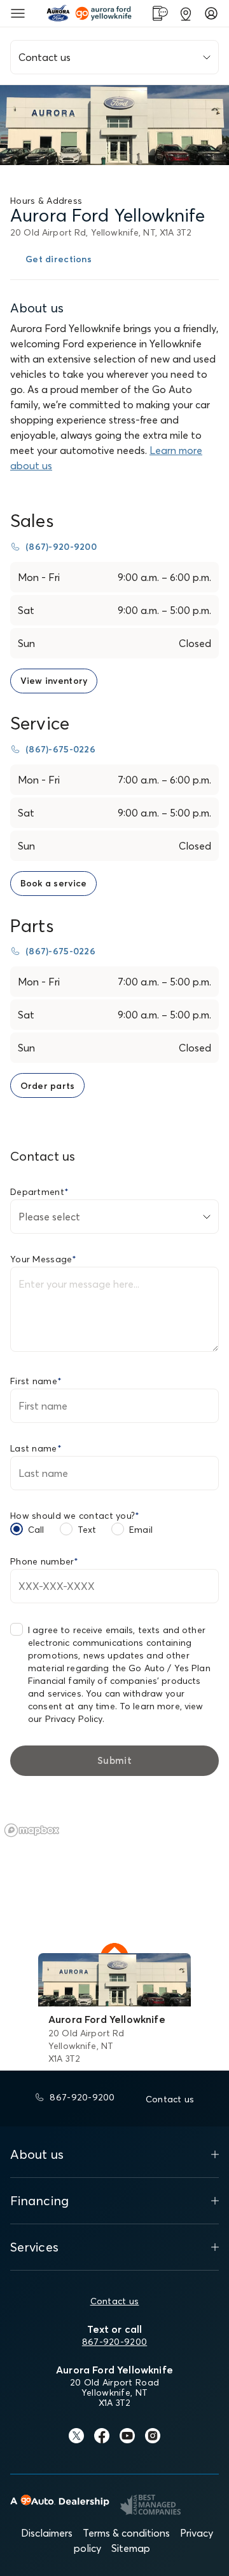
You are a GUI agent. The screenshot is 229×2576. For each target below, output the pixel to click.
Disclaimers (47, 2533)
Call (36, 1530)
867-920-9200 (114, 2342)
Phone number (45, 1561)
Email (141, 1530)
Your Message (44, 1259)
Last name (36, 1448)
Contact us (115, 2301)
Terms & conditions (126, 2533)
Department (39, 1192)
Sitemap (131, 2548)
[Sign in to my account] (211, 13)
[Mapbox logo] (32, 1830)
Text (87, 1530)
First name (36, 1381)
